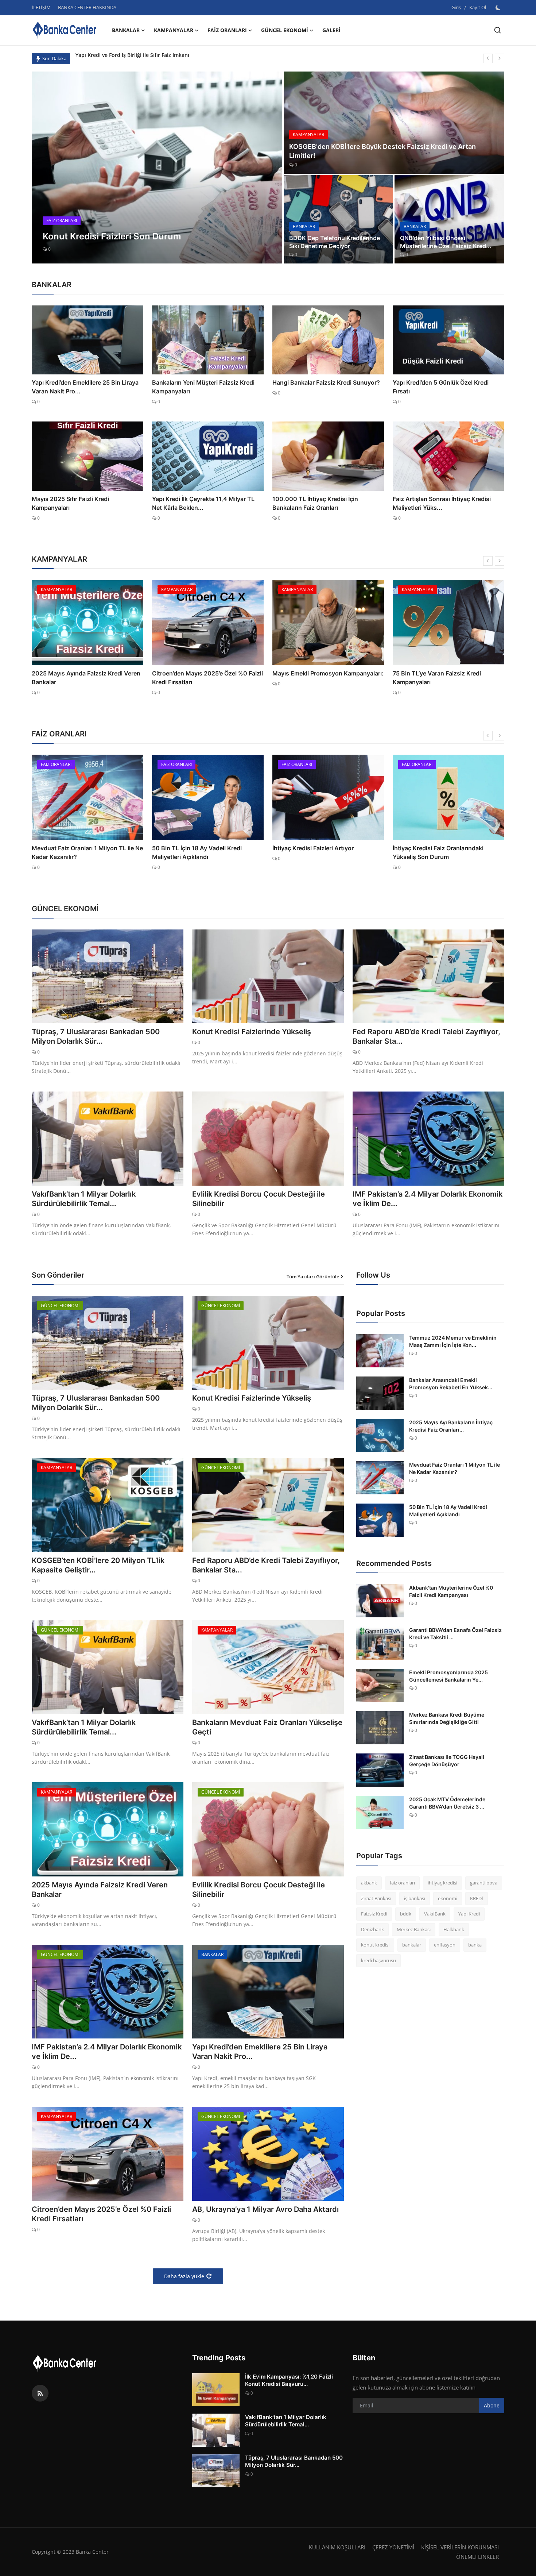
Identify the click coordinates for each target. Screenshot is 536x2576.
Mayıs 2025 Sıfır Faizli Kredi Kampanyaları (70, 503)
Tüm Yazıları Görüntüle (313, 1277)
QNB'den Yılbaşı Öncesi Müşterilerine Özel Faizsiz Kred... (446, 242)
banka (475, 1945)
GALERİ (331, 30)
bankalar (412, 1945)
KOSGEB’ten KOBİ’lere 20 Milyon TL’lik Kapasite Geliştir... (98, 1565)
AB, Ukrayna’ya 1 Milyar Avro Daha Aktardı (265, 2209)
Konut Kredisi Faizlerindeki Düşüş (117, 58)
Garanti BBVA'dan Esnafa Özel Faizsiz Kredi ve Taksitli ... (455, 1634)
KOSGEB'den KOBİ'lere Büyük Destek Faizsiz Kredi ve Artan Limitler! (382, 151)
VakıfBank (435, 1914)
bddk (406, 1914)
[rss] (40, 2393)
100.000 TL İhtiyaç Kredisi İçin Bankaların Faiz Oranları (315, 503)
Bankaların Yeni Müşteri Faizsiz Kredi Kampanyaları (203, 387)
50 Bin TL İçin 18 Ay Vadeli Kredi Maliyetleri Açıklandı (77, 852)
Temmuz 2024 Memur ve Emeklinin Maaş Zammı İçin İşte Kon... (453, 1341)
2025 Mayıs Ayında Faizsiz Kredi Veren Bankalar (100, 1890)
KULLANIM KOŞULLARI (337, 2547)
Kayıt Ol (478, 7)
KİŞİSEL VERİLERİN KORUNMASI (460, 2547)
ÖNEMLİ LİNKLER (477, 2557)
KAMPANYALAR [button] (174, 30)
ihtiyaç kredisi (442, 1883)
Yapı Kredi (469, 1914)
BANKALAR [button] (126, 30)
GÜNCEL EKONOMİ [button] (285, 30)
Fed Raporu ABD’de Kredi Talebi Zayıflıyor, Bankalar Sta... (426, 1036)
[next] (500, 58)
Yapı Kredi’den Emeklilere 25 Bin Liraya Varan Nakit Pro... (85, 387)
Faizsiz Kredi (374, 1914)
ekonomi (448, 1898)
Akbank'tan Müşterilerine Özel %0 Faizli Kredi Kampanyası (451, 1591)
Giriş (456, 7)
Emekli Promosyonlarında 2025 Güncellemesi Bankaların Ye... (448, 1676)
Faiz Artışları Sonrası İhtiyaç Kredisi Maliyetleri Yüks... (442, 503)
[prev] (488, 58)
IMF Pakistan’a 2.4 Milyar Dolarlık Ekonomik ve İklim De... (428, 1199)
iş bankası (415, 1898)
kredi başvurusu (378, 1960)
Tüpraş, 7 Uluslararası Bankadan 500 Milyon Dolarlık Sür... (96, 1036)
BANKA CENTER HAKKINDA (87, 7)
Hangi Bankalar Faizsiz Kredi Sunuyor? (326, 382)
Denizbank (372, 1929)
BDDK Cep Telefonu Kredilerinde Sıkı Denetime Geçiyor (335, 242)
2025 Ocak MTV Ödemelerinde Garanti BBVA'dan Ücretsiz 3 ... (447, 1803)
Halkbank (454, 1929)
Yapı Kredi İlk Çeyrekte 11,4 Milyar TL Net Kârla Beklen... (203, 503)
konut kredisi (375, 1945)
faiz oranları (402, 1883)
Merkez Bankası (414, 1929)
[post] (157, 168)
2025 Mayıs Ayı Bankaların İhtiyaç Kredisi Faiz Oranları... (451, 1426)
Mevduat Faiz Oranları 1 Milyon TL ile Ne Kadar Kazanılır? (455, 1468)
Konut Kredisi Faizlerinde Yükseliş (252, 1032)
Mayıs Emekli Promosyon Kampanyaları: (208, 673)
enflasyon (445, 1945)
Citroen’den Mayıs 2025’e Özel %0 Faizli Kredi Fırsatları (87, 678)
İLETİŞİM (41, 7)
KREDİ (477, 1898)
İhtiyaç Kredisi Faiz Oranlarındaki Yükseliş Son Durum (318, 852)
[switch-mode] (499, 8)
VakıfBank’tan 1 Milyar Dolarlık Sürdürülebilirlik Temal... (84, 1199)
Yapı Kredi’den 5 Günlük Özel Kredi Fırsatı (441, 387)
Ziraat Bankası (376, 1898)
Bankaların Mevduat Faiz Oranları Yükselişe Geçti (267, 1727)
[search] (498, 30)
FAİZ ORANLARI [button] (227, 30)
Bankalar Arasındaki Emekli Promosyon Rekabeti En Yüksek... (451, 1384)
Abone (492, 2405)
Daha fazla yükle (184, 2276)
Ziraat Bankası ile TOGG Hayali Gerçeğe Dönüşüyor (447, 1761)
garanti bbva (484, 1883)
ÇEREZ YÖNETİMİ (393, 2547)
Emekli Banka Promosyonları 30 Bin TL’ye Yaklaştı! (442, 678)
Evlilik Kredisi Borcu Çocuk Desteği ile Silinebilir (259, 1199)
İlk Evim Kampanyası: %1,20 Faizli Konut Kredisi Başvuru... (289, 2380)
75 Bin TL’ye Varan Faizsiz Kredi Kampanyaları (316, 678)
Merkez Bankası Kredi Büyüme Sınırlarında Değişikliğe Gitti (447, 1718)
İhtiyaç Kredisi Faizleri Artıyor (193, 848)
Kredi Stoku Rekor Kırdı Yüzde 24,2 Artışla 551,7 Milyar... (442, 852)
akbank (369, 1883)
